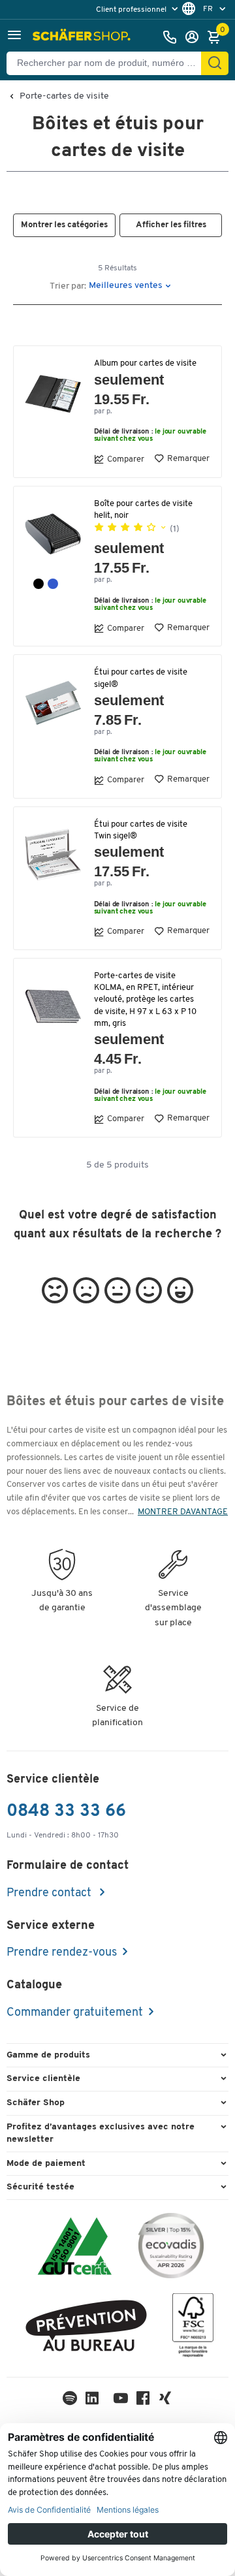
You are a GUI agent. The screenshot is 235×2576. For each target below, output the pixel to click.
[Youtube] (121, 2401)
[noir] (39, 584)
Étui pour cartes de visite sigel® (141, 678)
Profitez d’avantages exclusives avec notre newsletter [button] (101, 2134)
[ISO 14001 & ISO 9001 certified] (75, 2248)
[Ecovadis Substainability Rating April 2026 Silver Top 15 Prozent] (171, 2248)
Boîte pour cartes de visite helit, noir (143, 510)
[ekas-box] (86, 2328)
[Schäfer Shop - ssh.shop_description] (83, 37)
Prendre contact (50, 1894)
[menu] (138, 9)
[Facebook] (143, 2401)
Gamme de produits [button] (48, 2055)
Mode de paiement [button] (46, 2164)
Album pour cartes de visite (145, 363)
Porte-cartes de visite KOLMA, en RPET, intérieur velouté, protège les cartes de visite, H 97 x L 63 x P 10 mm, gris (145, 1000)
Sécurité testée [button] (40, 2187)
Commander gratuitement (75, 2013)
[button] (14, 37)
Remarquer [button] (188, 459)
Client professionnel (132, 10)
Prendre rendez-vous (62, 1953)
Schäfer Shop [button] (36, 2103)
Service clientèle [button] (43, 2079)
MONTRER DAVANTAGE (183, 1512)
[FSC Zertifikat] (193, 2328)
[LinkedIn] (70, 2401)
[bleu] (53, 584)
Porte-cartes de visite (64, 97)
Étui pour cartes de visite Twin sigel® (141, 830)
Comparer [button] (126, 459)
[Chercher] (215, 63)
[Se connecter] (195, 37)
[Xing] (165, 2401)
